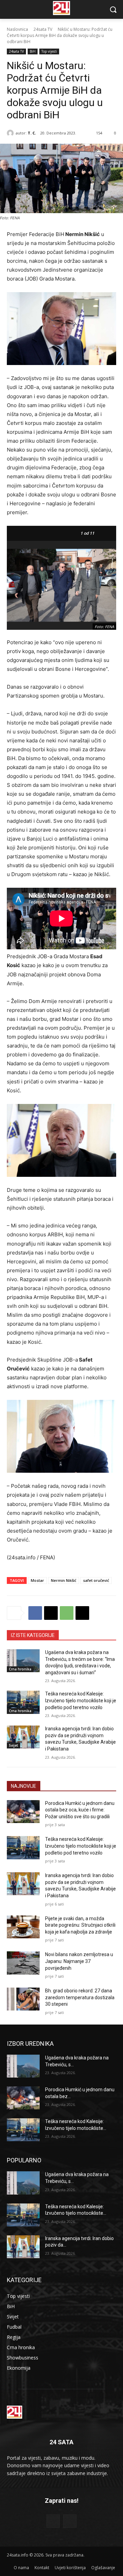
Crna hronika (20, 1669)
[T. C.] (11, 133)
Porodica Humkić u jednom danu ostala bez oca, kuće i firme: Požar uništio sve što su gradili (80, 1810)
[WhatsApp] (67, 1613)
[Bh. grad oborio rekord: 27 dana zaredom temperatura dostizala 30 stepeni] (23, 1999)
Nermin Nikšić (64, 1580)
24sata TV (43, 29)
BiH (33, 51)
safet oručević (96, 1580)
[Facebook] (35, 1613)
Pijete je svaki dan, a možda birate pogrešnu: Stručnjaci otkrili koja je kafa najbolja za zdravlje (80, 1925)
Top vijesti (49, 51)
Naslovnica (17, 29)
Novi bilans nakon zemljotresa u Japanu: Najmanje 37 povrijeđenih (79, 1961)
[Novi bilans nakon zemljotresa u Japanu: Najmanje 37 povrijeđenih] (23, 1963)
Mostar (37, 1580)
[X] (51, 1613)
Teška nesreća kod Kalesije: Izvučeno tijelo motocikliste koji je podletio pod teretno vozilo (81, 1700)
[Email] (82, 1613)
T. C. (32, 133)
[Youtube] (70, 2521)
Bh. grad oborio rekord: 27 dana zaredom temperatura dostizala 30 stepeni (80, 1997)
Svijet (13, 1745)
